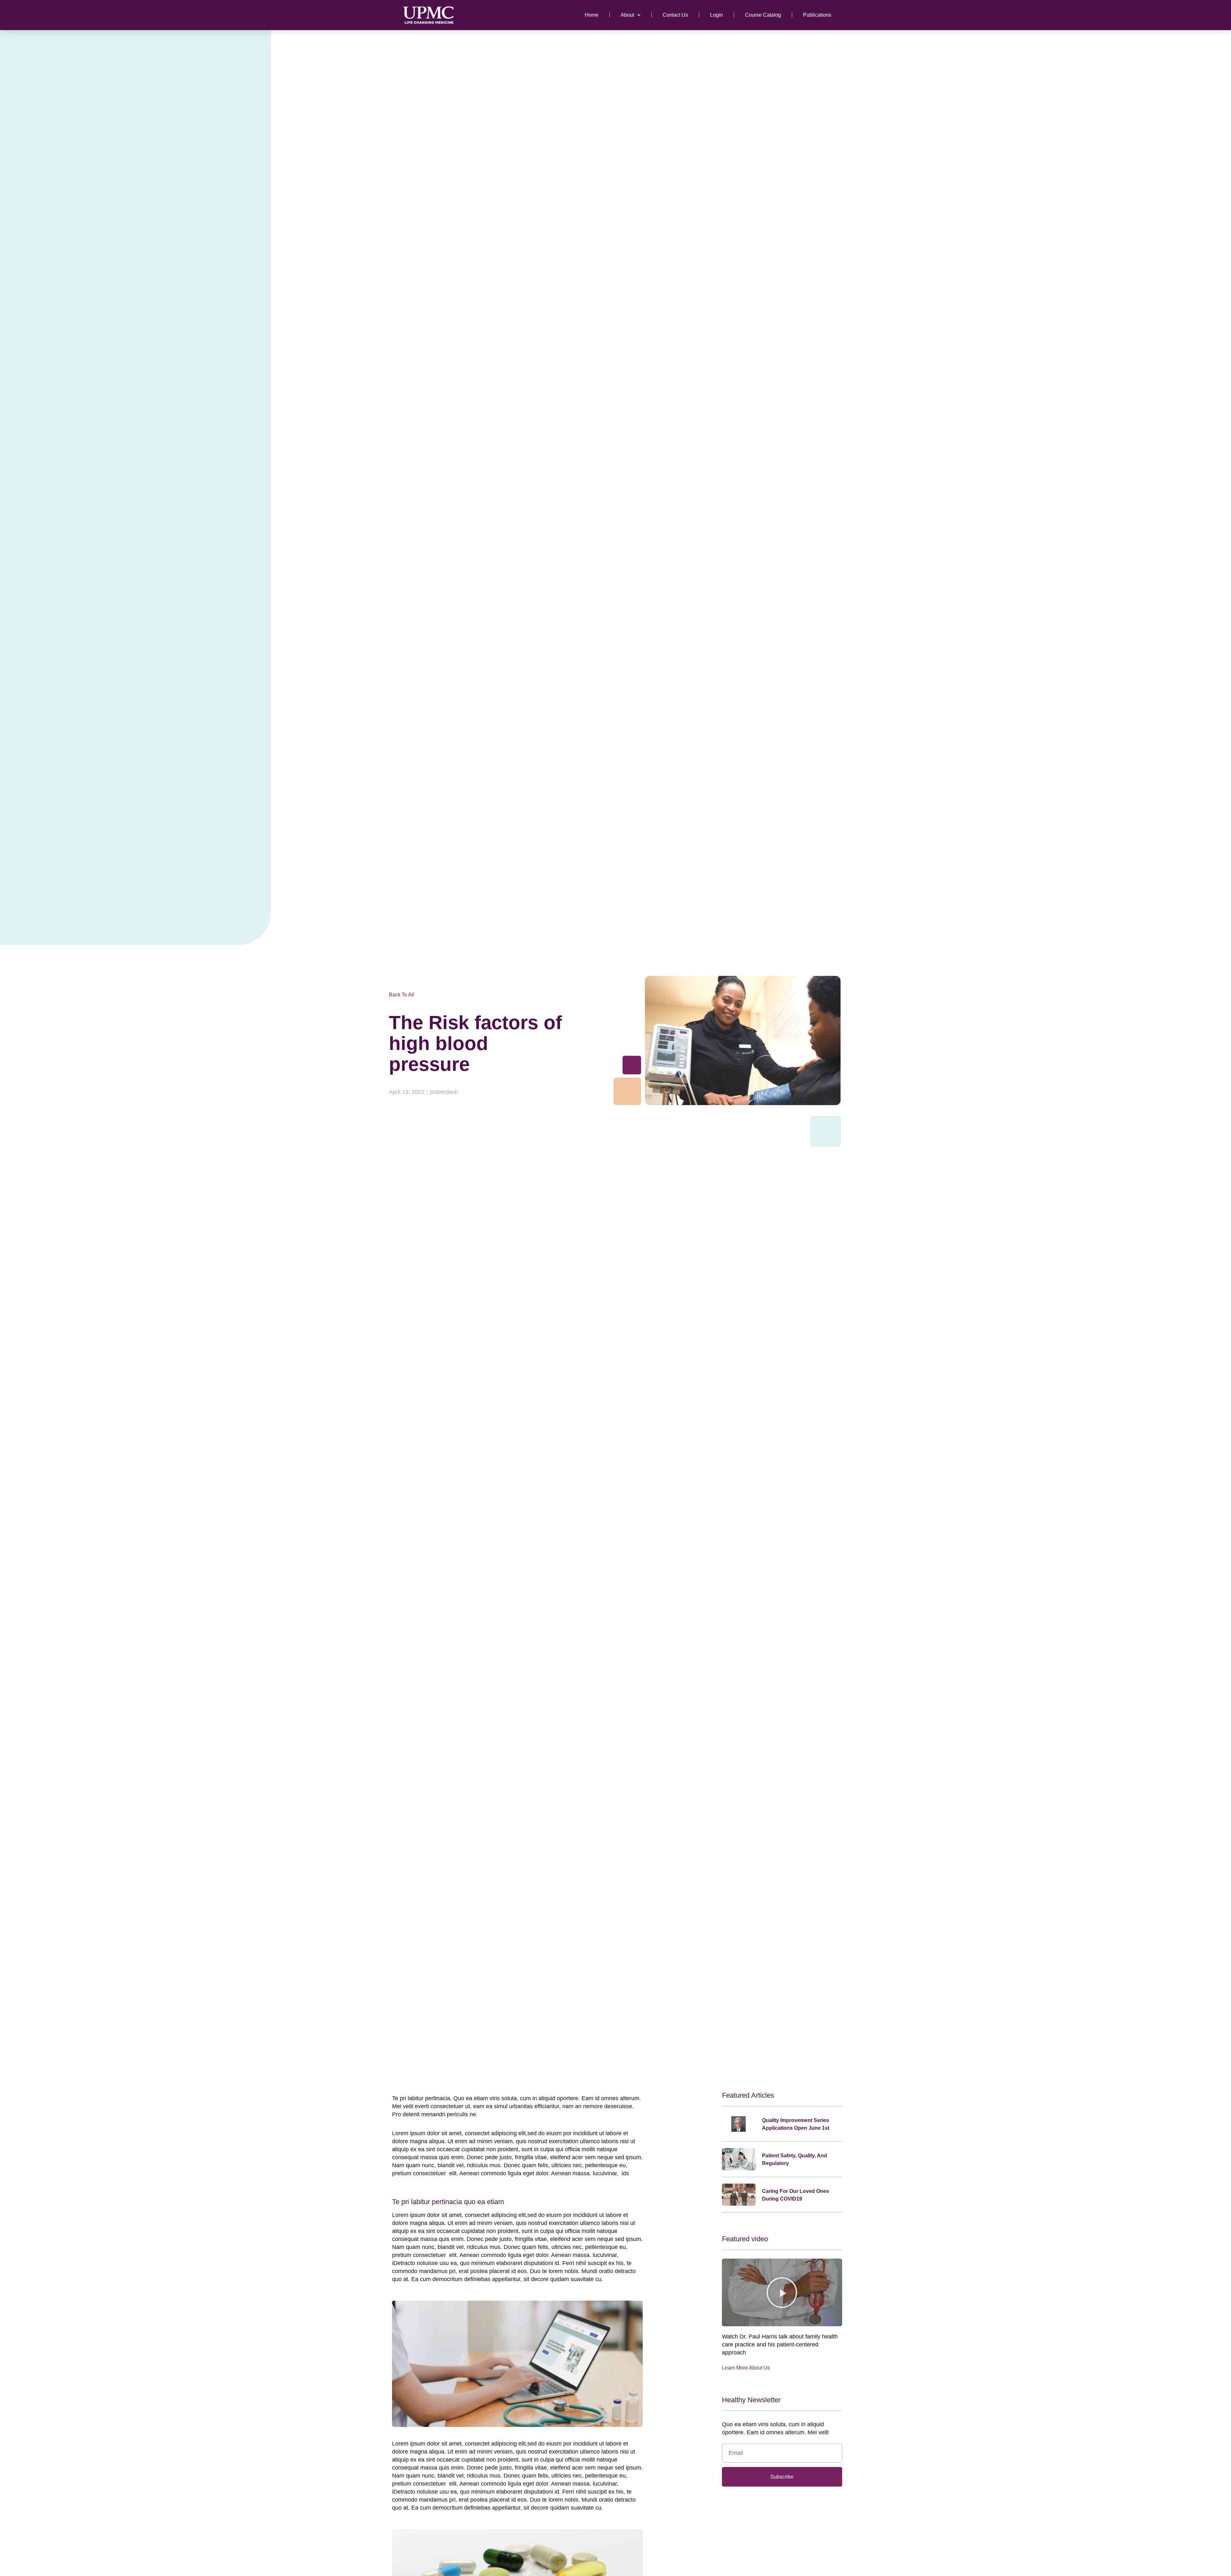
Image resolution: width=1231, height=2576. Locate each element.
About (627, 15)
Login (716, 15)
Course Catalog (763, 15)
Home (592, 15)
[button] (782, 2293)
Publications (817, 15)
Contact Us (675, 15)
